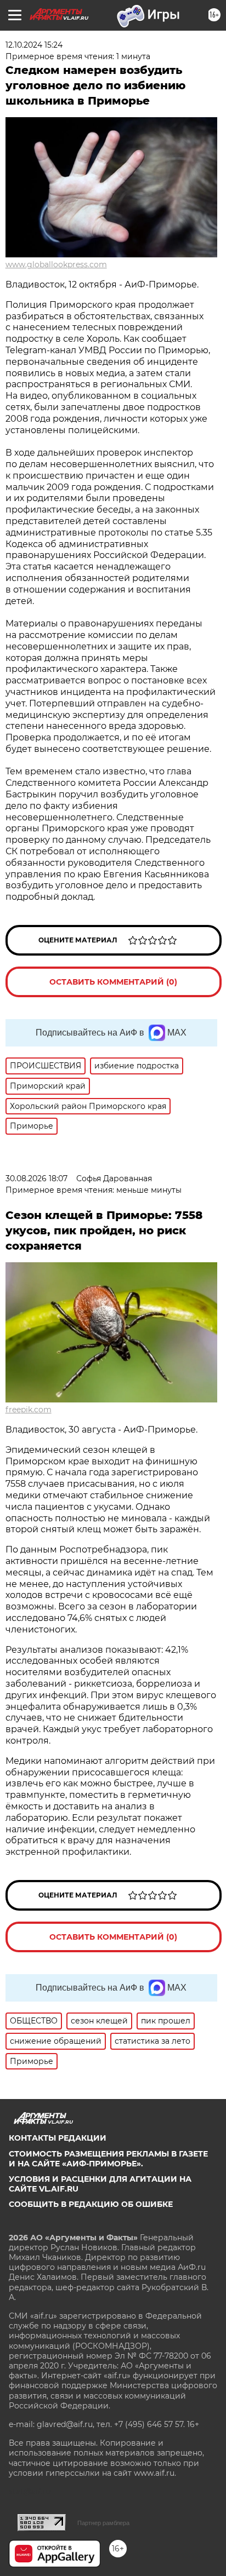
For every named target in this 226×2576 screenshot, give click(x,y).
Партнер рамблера (103, 2523)
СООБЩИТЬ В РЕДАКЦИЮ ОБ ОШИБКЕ (91, 2204)
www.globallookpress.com (56, 264)
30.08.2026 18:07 (36, 1178)
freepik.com (29, 1410)
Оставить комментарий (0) (113, 982)
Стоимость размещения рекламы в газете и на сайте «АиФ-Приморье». (108, 2159)
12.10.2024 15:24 (34, 45)
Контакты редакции (58, 2138)
